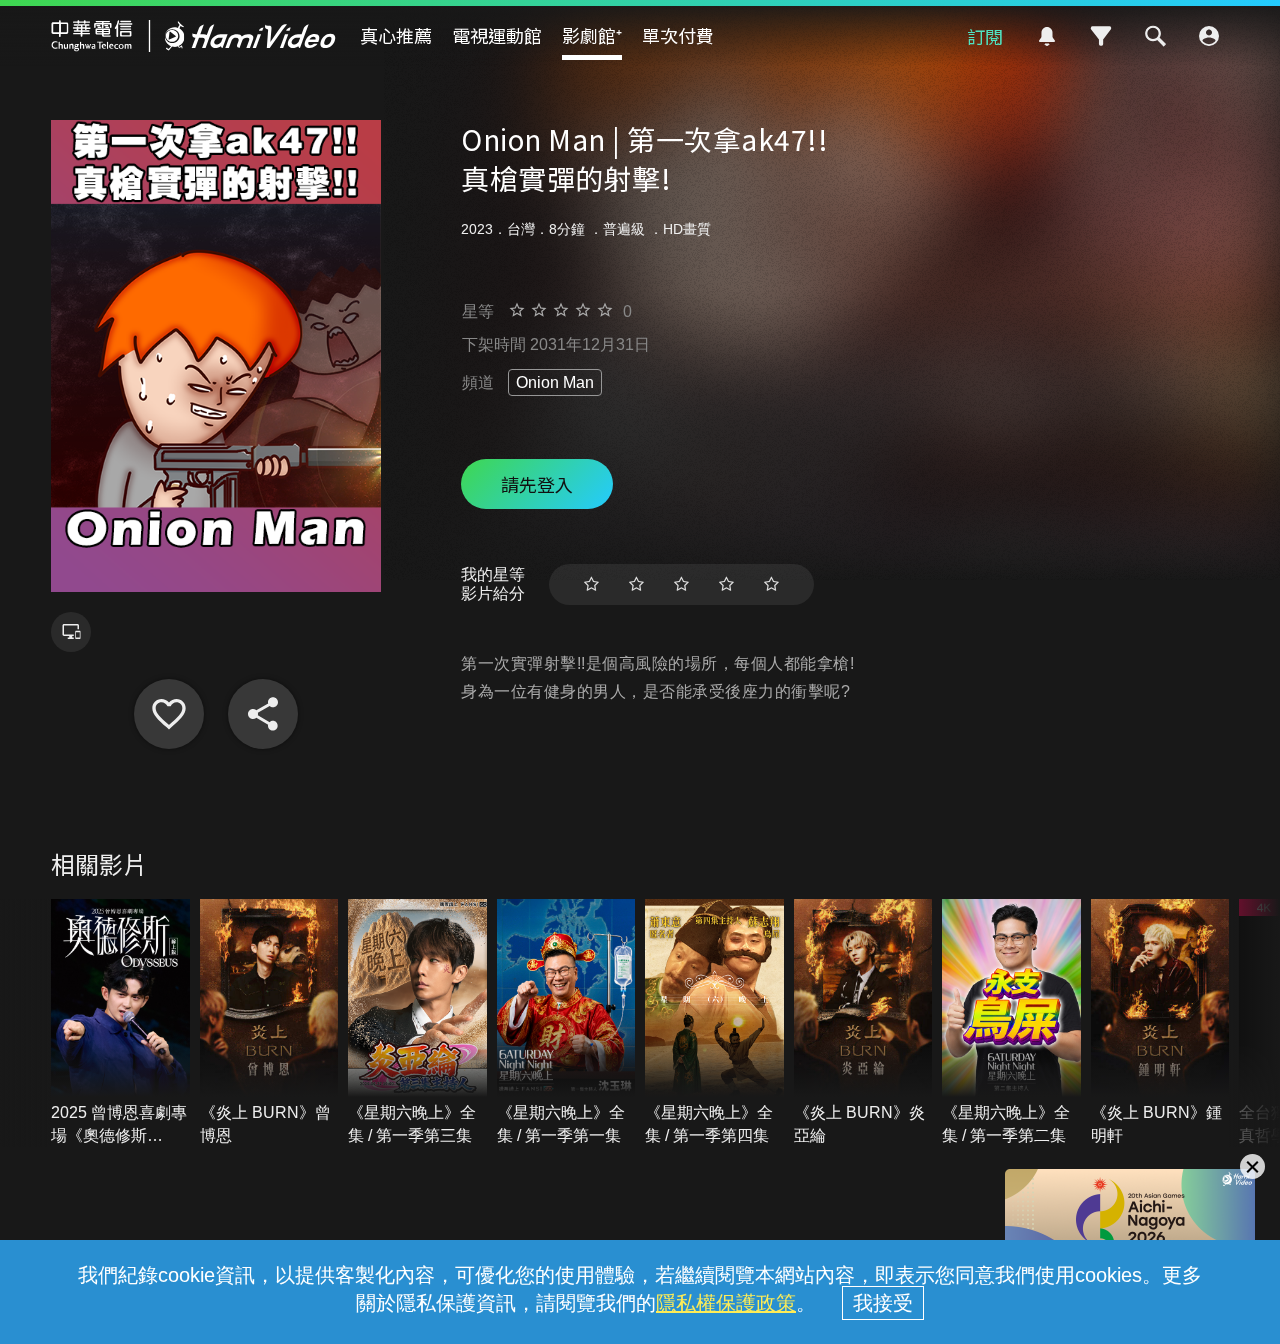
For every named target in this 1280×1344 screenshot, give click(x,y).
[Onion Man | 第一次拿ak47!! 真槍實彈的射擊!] (169, 714)
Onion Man (555, 382)
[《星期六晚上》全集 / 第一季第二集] (1011, 1023)
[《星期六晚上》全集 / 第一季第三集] (417, 1023)
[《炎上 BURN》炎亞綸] (863, 1023)
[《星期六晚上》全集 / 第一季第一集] (566, 1023)
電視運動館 (497, 35)
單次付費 (678, 35)
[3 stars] (681, 584)
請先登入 (537, 484)
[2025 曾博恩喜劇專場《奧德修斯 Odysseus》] (120, 1023)
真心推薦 (396, 35)
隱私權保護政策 (726, 1303)
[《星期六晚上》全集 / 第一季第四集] (714, 1023)
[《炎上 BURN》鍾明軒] (1160, 1023)
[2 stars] (636, 584)
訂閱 (985, 36)
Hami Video (193, 36)
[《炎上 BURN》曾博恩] (269, 1023)
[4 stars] (726, 584)
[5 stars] (771, 584)
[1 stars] (591, 584)
